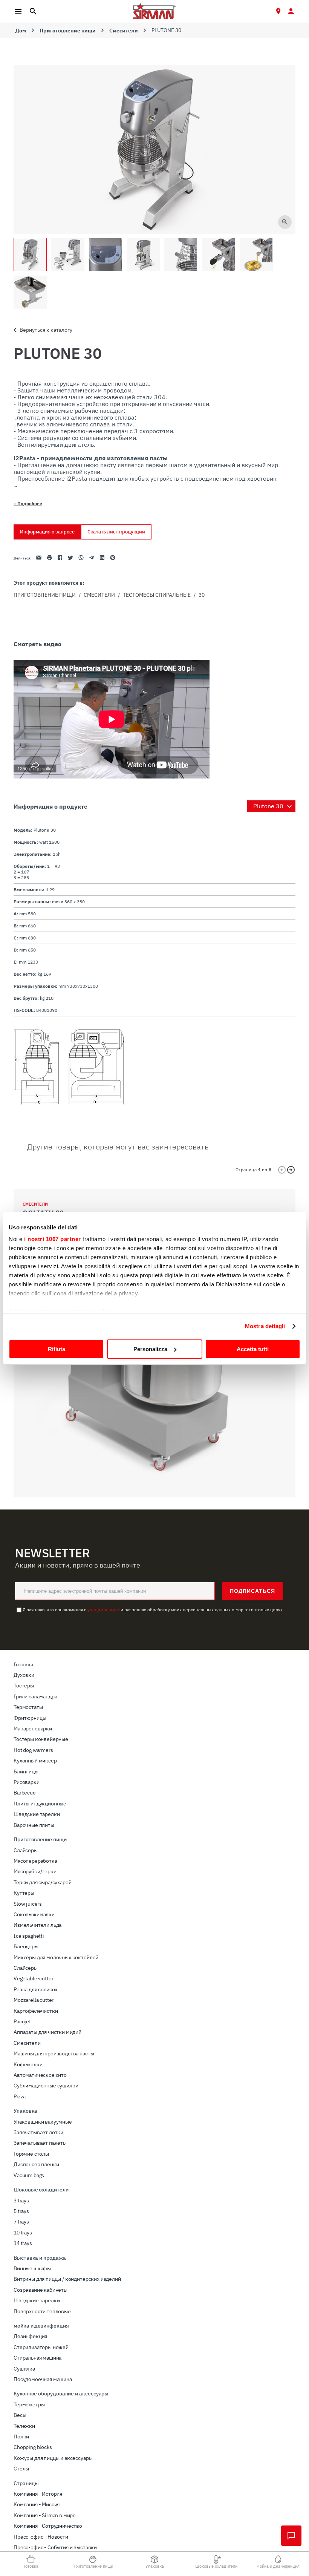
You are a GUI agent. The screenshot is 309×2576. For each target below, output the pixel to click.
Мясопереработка (35, 1861)
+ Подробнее (28, 503)
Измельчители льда (37, 1925)
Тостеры (24, 1686)
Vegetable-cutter (33, 1978)
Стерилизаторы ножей (41, 2347)
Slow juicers (28, 1904)
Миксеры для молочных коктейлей (56, 1957)
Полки (21, 2437)
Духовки (24, 1675)
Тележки (24, 2426)
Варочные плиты (34, 1825)
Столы (21, 2469)
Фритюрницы (30, 1718)
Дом (21, 31)
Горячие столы (31, 2154)
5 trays (21, 2211)
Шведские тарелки (37, 1814)
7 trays (21, 2222)
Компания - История (38, 2494)
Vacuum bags (29, 2175)
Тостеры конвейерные (41, 1739)
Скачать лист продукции (116, 532)
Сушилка (24, 2369)
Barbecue (25, 1793)
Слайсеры (26, 1850)
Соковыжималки (34, 1914)
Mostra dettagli (265, 1326)
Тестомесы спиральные (157, 595)
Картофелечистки (36, 2011)
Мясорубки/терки (35, 1871)
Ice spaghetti (29, 1936)
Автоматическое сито (40, 2075)
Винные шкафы (32, 2268)
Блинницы (26, 1771)
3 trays (21, 2201)
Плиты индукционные (40, 1804)
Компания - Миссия (37, 2504)
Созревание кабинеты (41, 2290)
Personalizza (150, 1349)
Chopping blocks (33, 2447)
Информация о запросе (47, 532)
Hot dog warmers (33, 1750)
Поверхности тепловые (42, 2311)
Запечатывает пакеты (40, 2143)
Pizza (20, 2096)
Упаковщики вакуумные (43, 2122)
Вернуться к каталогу (46, 330)
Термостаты (28, 1707)
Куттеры (24, 1893)
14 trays (23, 2243)
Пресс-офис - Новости (41, 2537)
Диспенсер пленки (36, 2164)
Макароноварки (33, 1729)
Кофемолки (28, 2064)
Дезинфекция (30, 2336)
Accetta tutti (253, 1349)
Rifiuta (57, 1349)
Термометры (29, 2404)
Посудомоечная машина (43, 2379)
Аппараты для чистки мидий (47, 2032)
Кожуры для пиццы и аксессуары (53, 2458)
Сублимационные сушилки (46, 2086)
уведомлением (103, 1610)
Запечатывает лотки (38, 2132)
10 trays (23, 2233)
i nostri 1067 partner (53, 1239)
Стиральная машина (37, 2358)
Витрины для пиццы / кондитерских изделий (67, 2279)
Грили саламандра (35, 1696)
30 (202, 595)
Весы (20, 2415)
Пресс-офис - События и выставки (55, 2547)
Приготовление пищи (68, 31)
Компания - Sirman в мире (45, 2515)
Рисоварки (27, 1782)
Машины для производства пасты (54, 2053)
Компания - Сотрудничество (48, 2526)
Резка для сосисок (36, 1989)
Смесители (124, 31)
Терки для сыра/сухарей (42, 1882)
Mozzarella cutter (34, 2000)
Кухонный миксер (35, 1761)
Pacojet (22, 2021)
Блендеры (26, 1946)
